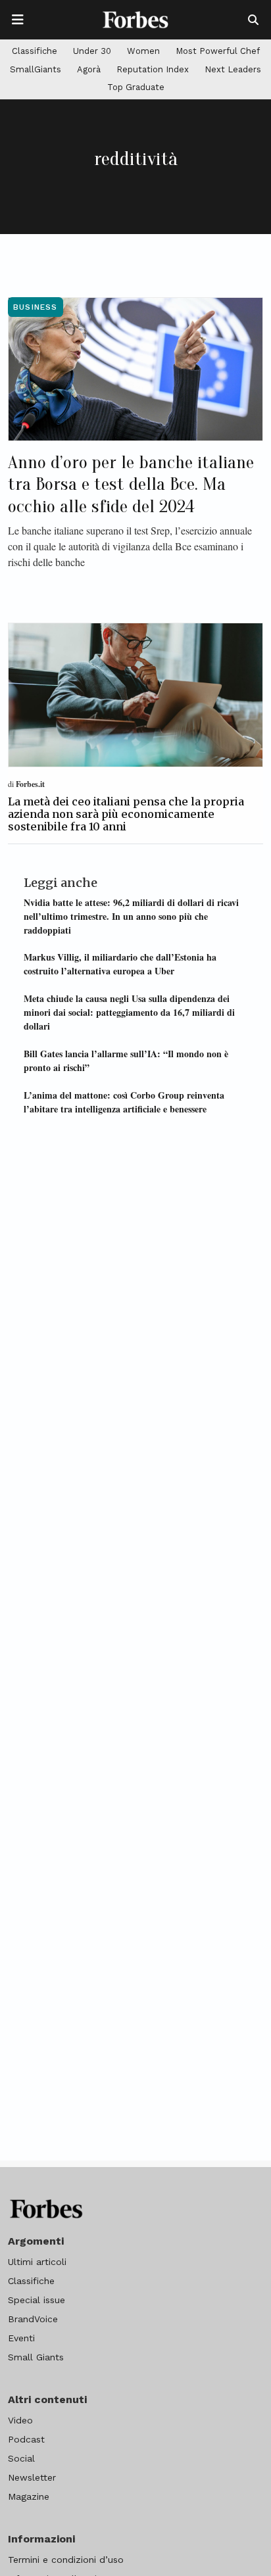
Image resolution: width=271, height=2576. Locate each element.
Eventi (21, 2338)
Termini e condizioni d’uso (66, 2560)
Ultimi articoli (37, 2262)
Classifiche (35, 51)
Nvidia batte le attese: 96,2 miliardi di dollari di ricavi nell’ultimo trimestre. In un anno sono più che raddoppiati (131, 916)
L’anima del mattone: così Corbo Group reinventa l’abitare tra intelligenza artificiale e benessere (124, 1102)
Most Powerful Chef (218, 51)
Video (20, 2420)
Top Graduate (136, 87)
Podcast (26, 2439)
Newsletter (32, 2477)
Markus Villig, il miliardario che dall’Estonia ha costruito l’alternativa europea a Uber (120, 964)
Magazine (29, 2496)
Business (36, 307)
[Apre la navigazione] (18, 20)
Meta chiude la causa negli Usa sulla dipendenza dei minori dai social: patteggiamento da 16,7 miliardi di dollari (129, 1012)
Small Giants (36, 2357)
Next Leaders (233, 69)
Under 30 (92, 51)
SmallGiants (36, 69)
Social (21, 2458)
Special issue (37, 2300)
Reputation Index (153, 69)
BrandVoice (33, 2319)
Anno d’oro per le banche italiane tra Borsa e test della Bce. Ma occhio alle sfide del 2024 (131, 484)
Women (143, 51)
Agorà (89, 69)
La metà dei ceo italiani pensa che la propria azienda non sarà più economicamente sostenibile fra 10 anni (126, 814)
